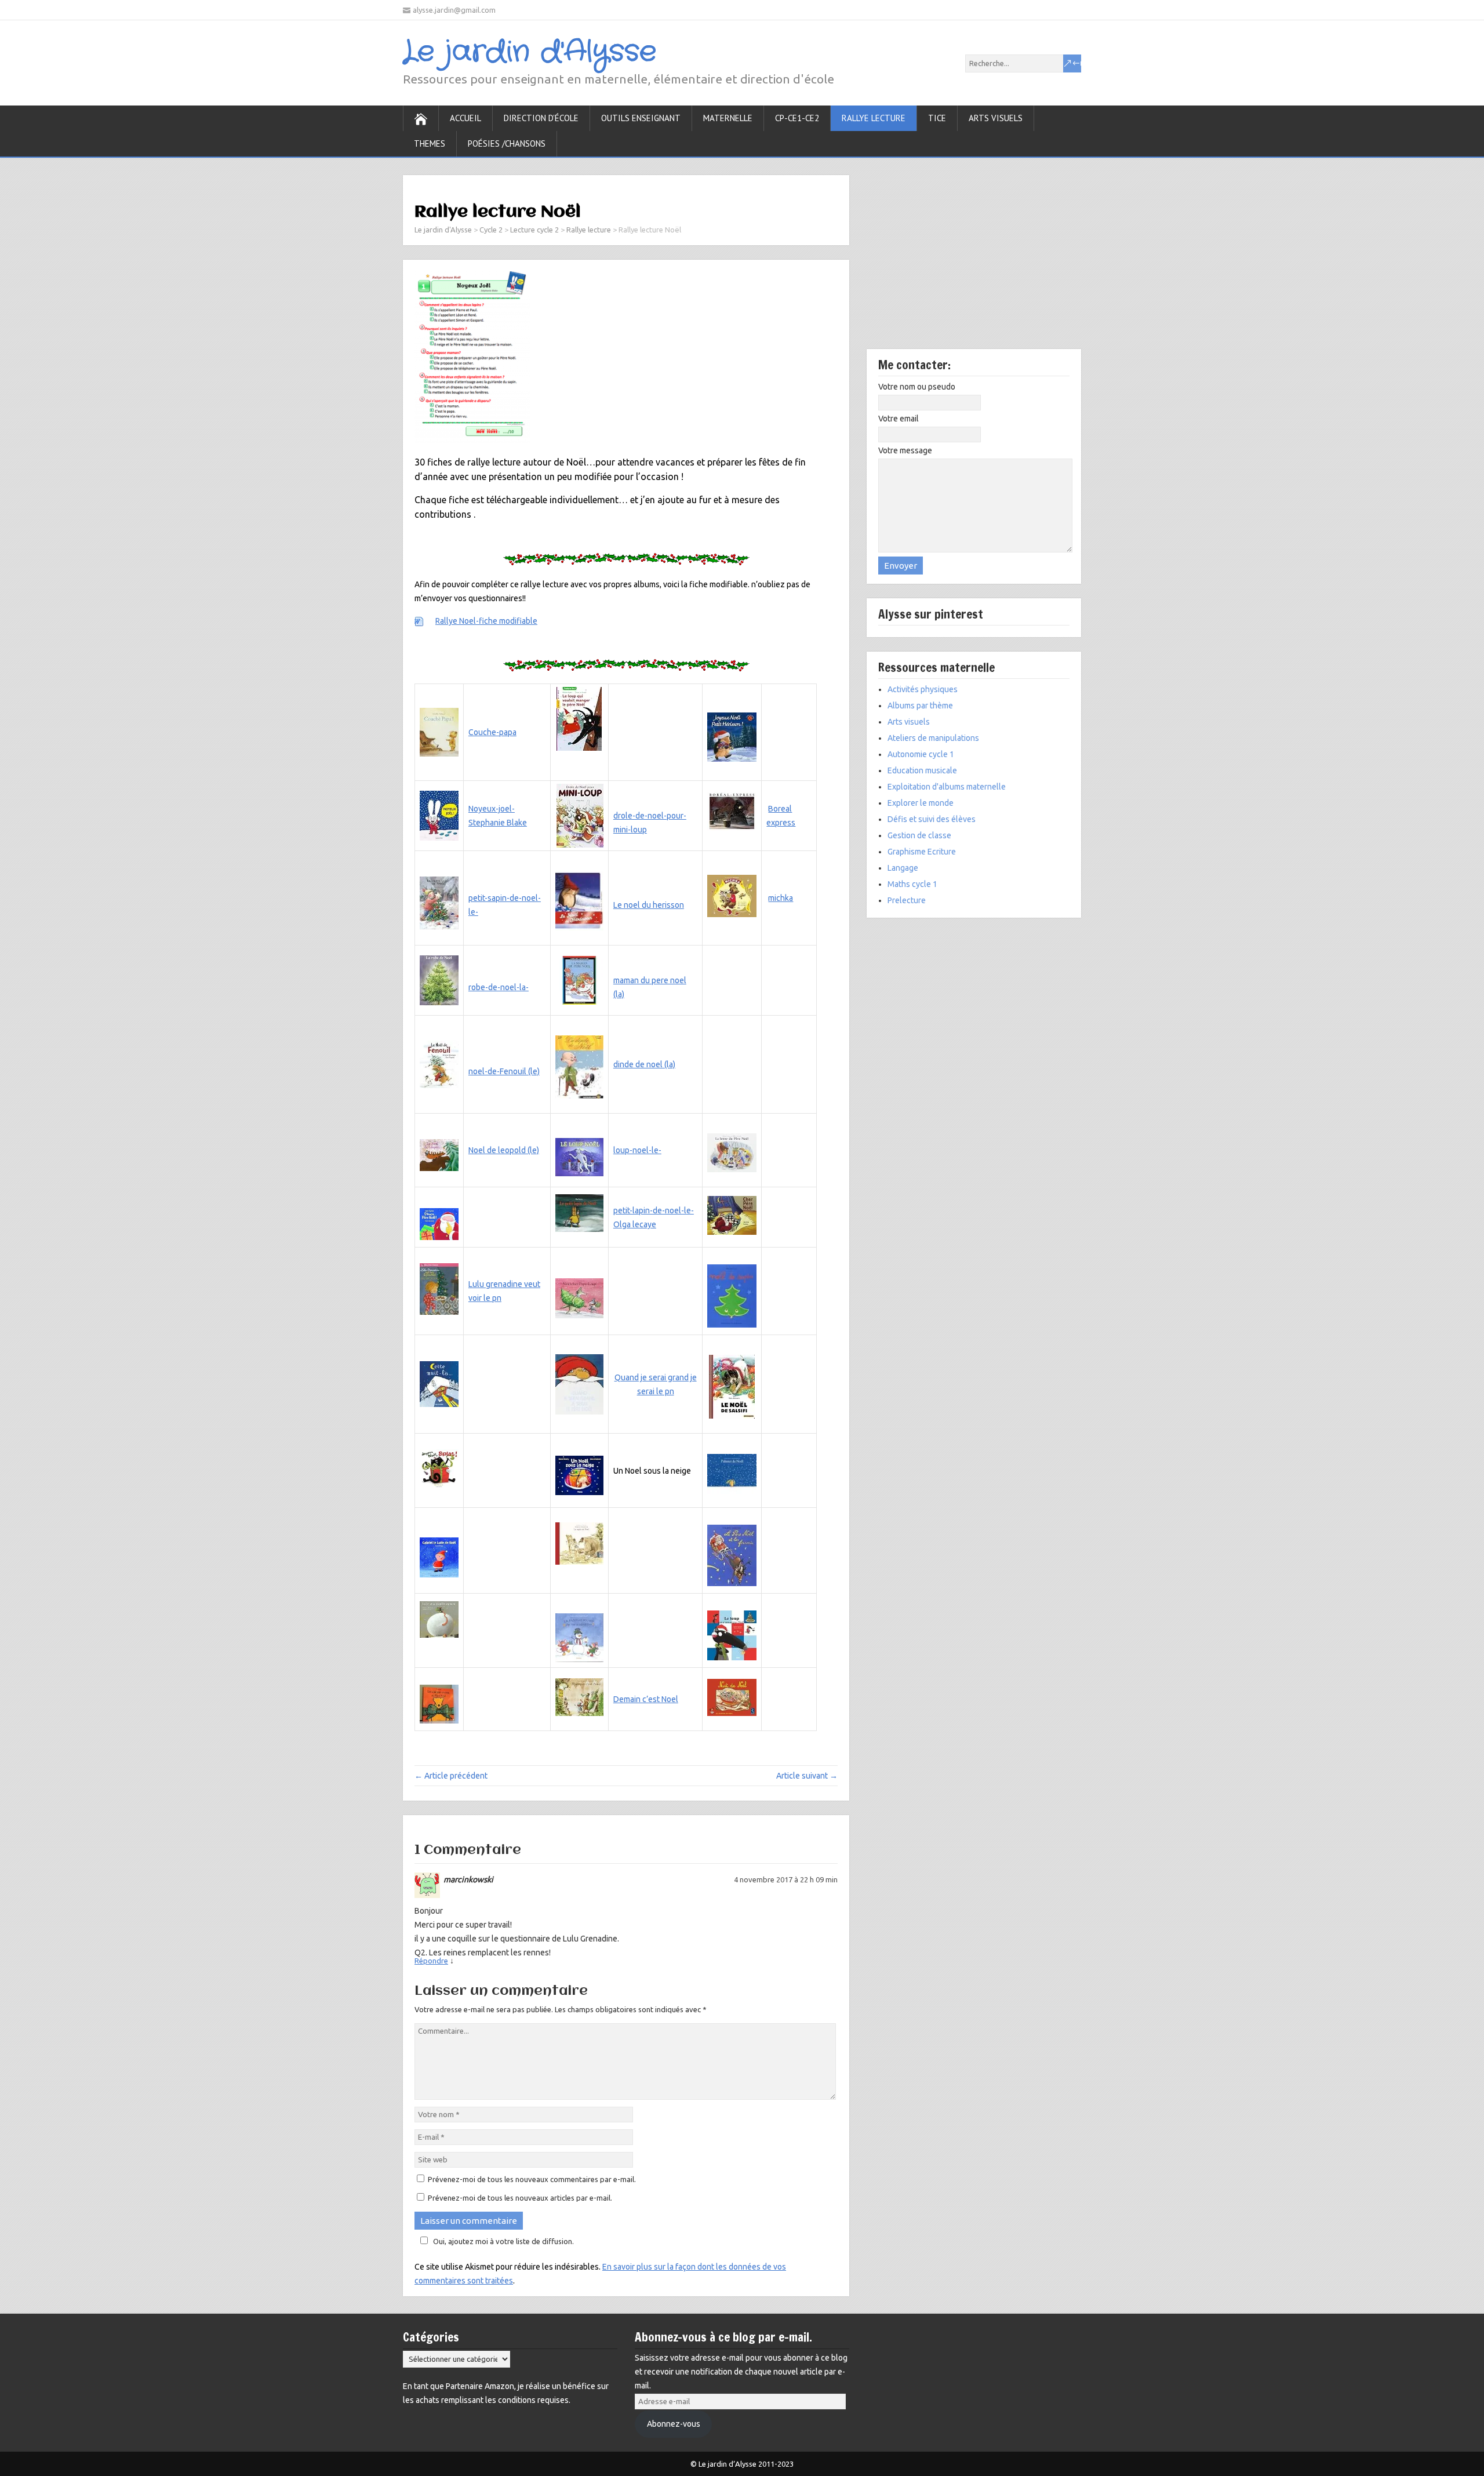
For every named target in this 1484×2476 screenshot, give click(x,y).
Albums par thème (920, 706)
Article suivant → (807, 1776)
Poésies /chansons (507, 143)
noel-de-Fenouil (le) (504, 1071)
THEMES (430, 143)
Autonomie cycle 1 (921, 754)
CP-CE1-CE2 (797, 118)
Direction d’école (541, 118)
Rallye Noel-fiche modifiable (486, 621)
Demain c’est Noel (646, 1699)
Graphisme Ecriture (922, 852)
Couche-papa (492, 732)
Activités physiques (923, 689)
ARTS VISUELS (996, 118)
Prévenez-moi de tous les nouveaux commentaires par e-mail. (532, 2179)
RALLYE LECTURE (874, 118)
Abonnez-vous (674, 2424)
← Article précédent (451, 1776)
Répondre (431, 1961)
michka (781, 898)
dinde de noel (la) (644, 1064)
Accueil (465, 118)
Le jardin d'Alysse (530, 52)
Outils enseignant (641, 118)
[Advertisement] (974, 262)
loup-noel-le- (637, 1150)
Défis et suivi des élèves (932, 819)
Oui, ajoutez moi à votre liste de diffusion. (503, 2241)
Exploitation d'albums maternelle (947, 787)
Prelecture (907, 900)
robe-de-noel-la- (499, 987)
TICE (937, 118)
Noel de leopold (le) (504, 1150)
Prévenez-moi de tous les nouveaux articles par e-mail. (520, 2198)
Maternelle (728, 118)
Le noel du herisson (649, 905)
